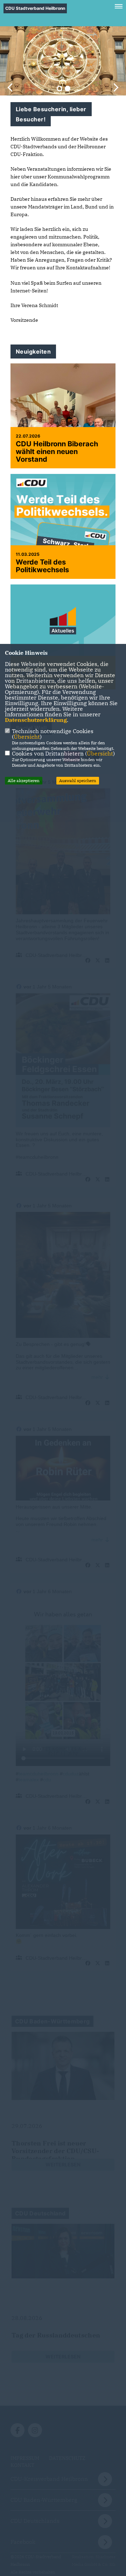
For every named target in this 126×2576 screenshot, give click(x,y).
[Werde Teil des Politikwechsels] (63, 540)
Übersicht (27, 737)
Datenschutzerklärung (36, 720)
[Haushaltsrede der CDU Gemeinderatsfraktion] (63, 624)
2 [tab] (68, 88)
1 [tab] (59, 88)
